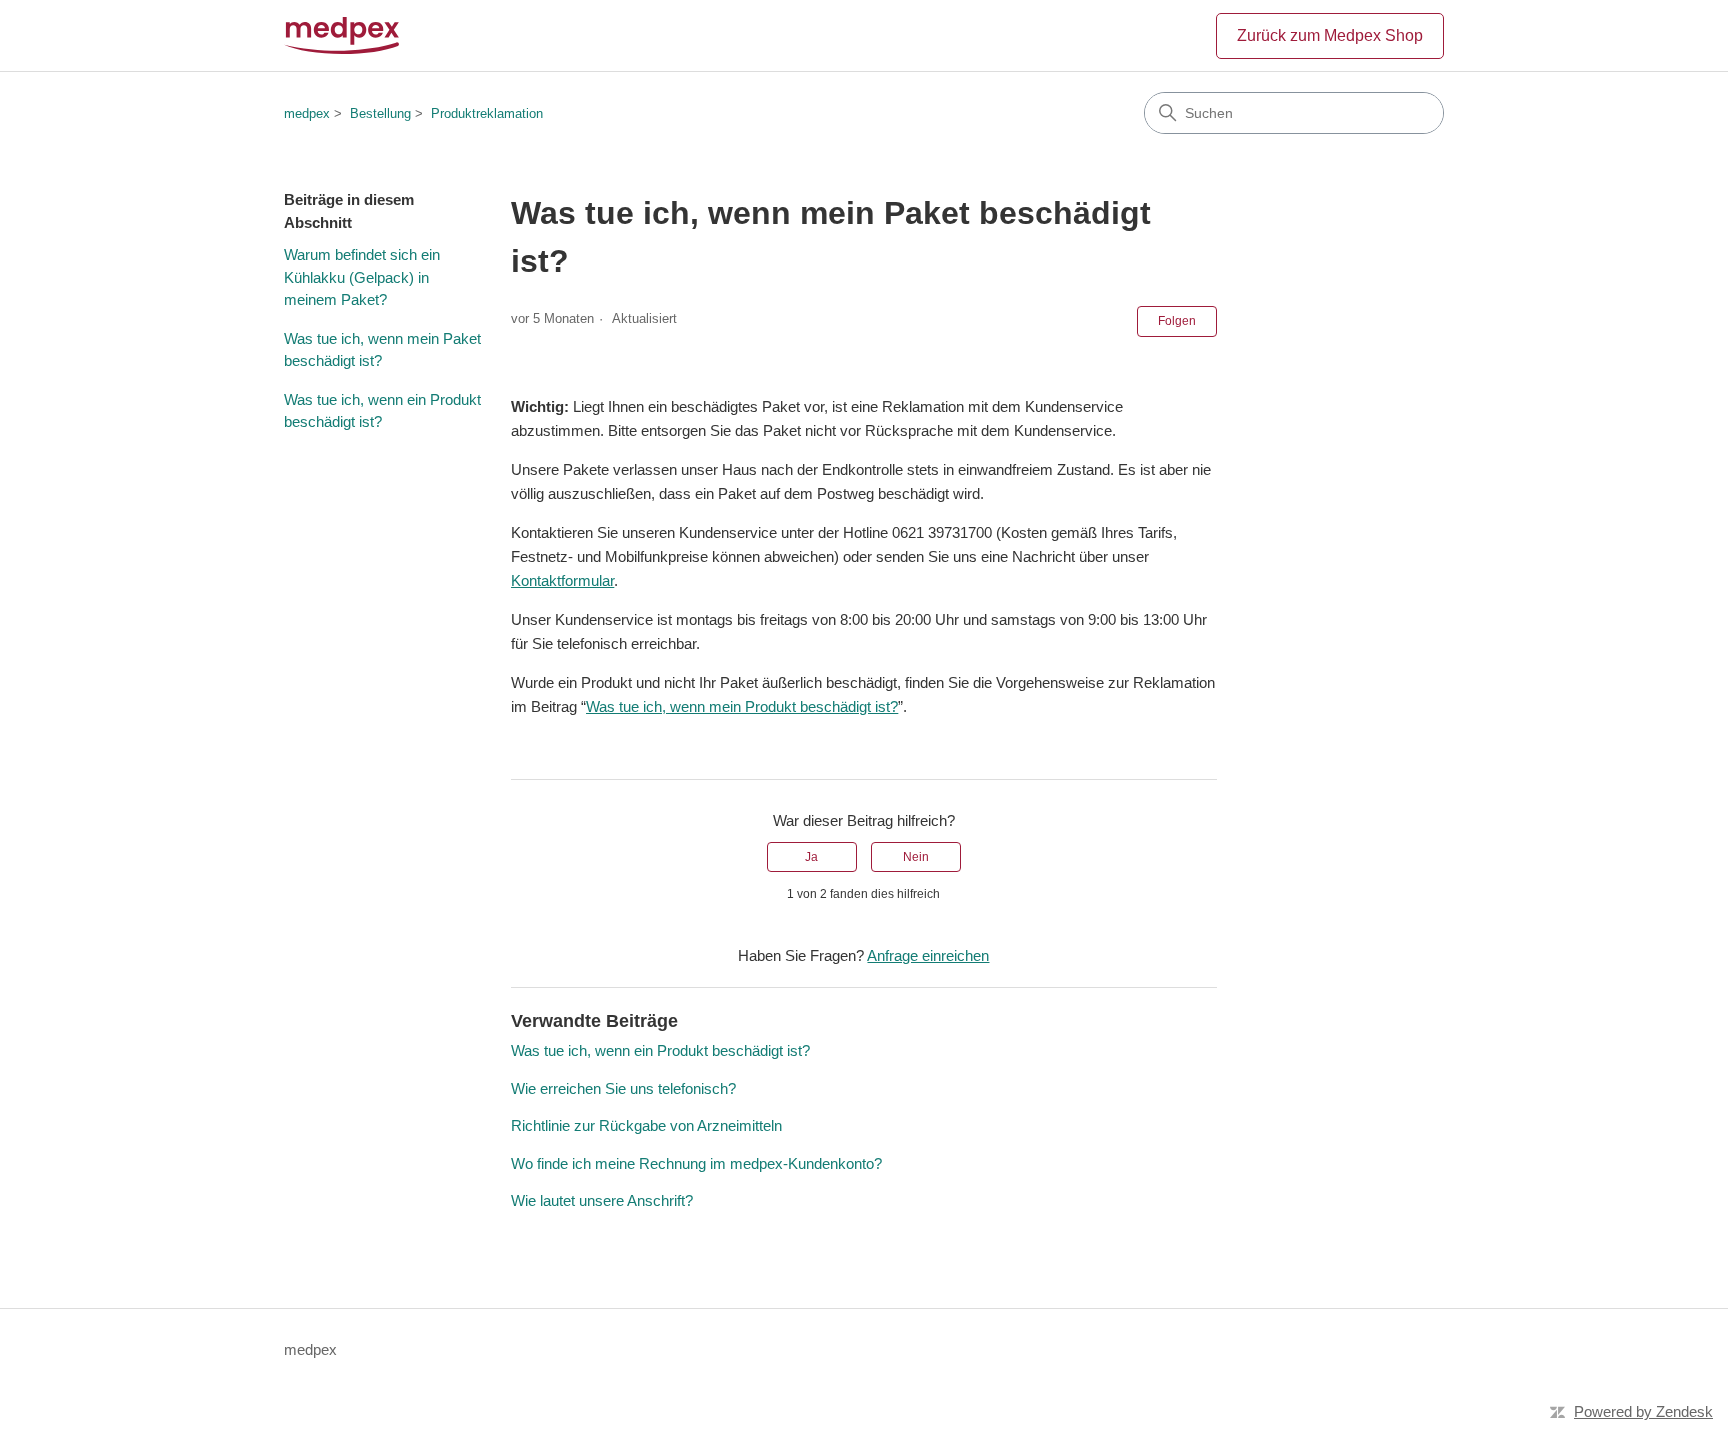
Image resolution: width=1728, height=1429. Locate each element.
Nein (916, 857)
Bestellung (380, 113)
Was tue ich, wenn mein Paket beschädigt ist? (382, 350)
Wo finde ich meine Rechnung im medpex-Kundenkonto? (696, 1163)
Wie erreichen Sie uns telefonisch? (623, 1088)
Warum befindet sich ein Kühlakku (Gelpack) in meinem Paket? (362, 277)
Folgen (1177, 321)
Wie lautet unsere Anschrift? (602, 1200)
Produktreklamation (487, 113)
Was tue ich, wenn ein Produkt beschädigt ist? (382, 411)
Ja (811, 857)
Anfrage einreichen (928, 955)
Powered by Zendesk (1643, 1411)
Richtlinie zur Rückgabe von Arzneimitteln (646, 1125)
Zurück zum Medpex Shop (1330, 35)
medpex (307, 113)
